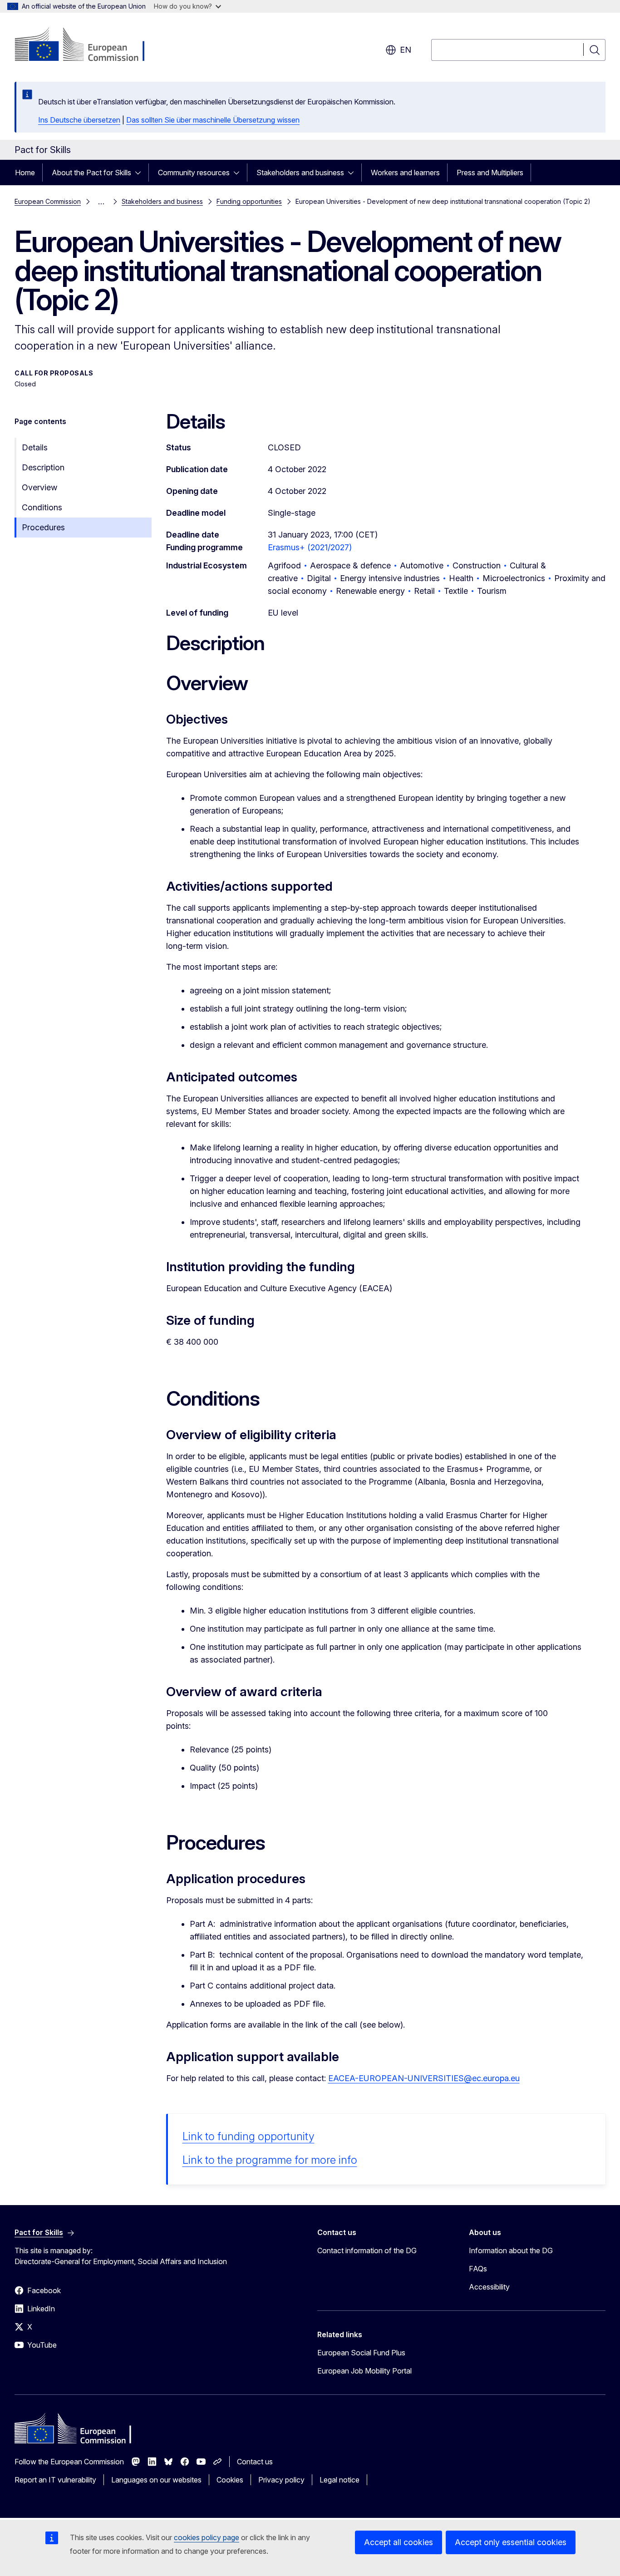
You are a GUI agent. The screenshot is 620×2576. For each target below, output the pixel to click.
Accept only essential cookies (511, 2542)
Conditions (42, 507)
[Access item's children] (141, 173)
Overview (39, 487)
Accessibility (489, 2287)
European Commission (48, 201)
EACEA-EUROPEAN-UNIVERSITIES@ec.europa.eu (424, 2078)
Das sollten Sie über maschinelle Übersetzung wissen (213, 120)
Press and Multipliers (490, 173)
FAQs (478, 2269)
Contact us (255, 2462)
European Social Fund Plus (361, 2353)
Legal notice (340, 2480)
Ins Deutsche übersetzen (79, 120)
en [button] (406, 50)
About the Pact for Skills (91, 173)
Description (43, 467)
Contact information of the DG (367, 2250)
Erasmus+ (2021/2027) (310, 547)
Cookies (230, 2480)
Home (25, 173)
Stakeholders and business (300, 173)
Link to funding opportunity (248, 2136)
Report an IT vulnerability (55, 2480)
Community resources (194, 173)
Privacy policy (281, 2480)
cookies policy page (207, 2537)
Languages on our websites (156, 2480)
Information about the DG (511, 2250)
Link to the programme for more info (270, 2160)
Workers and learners (405, 173)
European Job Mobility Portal (364, 2371)
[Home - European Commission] (88, 45)
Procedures (43, 527)
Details (35, 447)
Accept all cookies (399, 2542)
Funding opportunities (249, 201)
